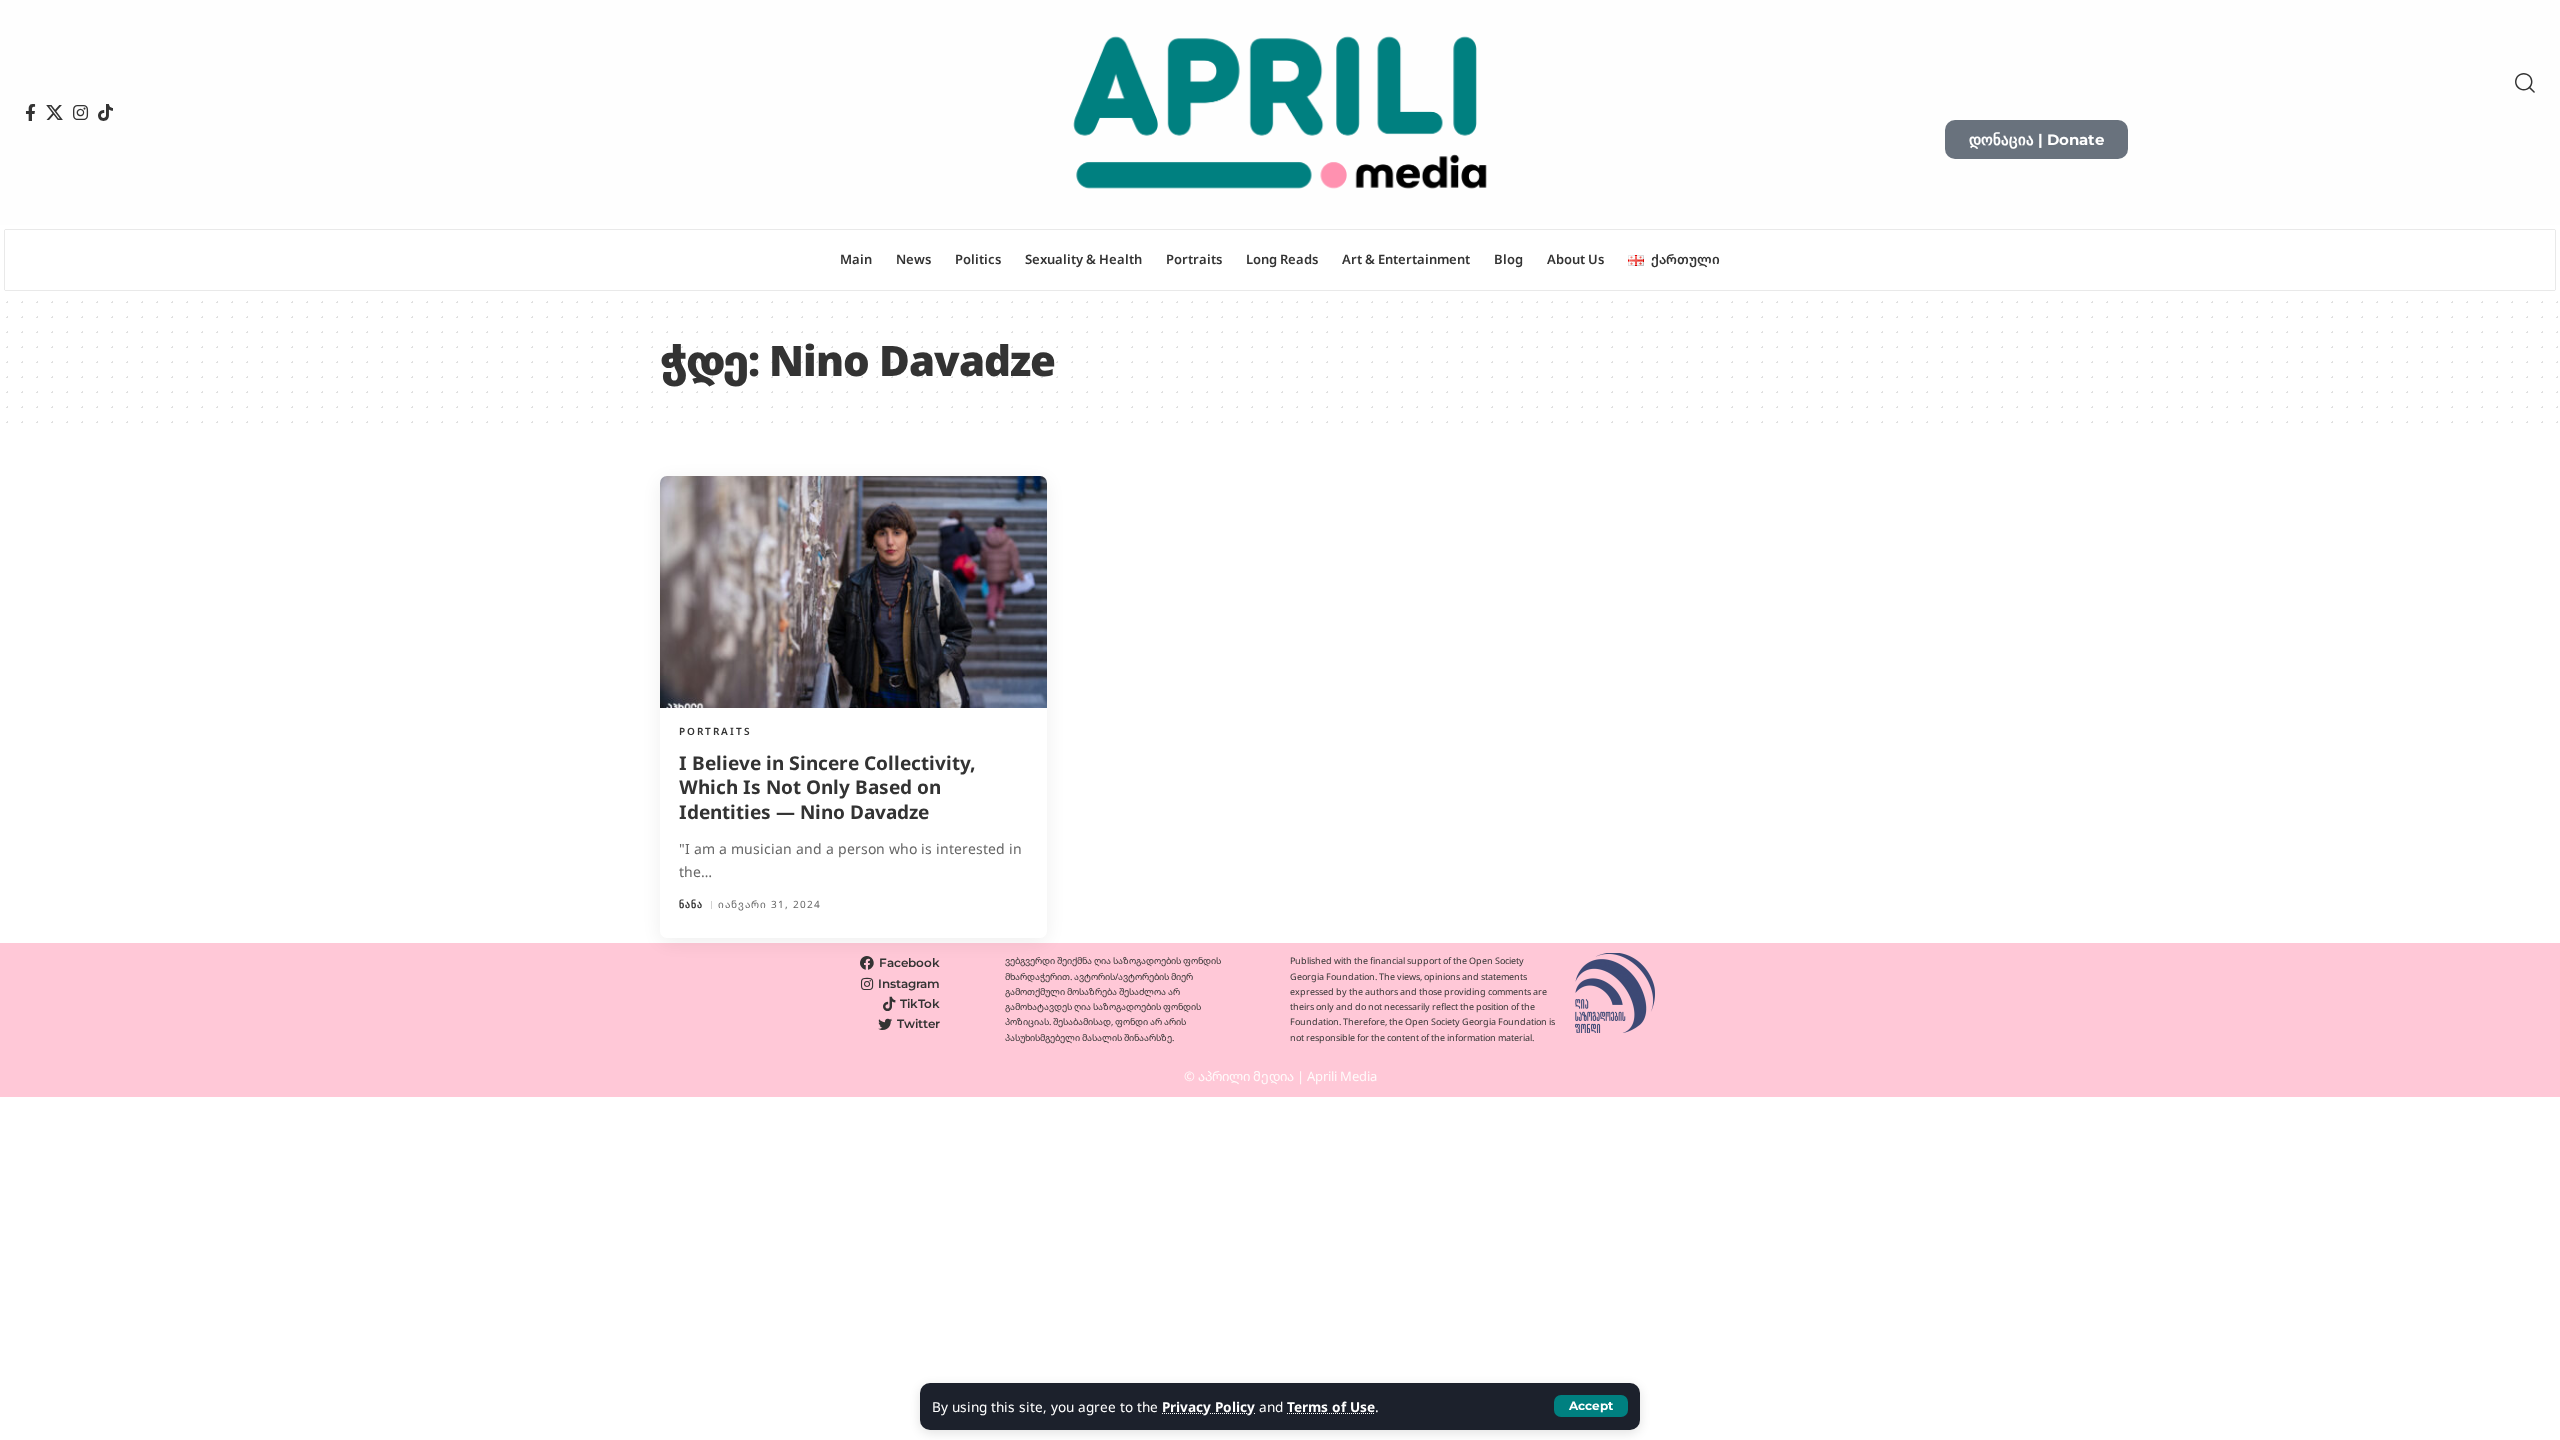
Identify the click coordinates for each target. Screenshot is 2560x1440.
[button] (1591, 1406)
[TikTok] (105, 113)
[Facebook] (30, 113)
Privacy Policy (1208, 1406)
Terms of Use (1331, 1406)
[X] (54, 113)
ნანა (691, 904)
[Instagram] (80, 113)
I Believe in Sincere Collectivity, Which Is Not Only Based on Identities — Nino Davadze (827, 787)
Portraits (715, 731)
